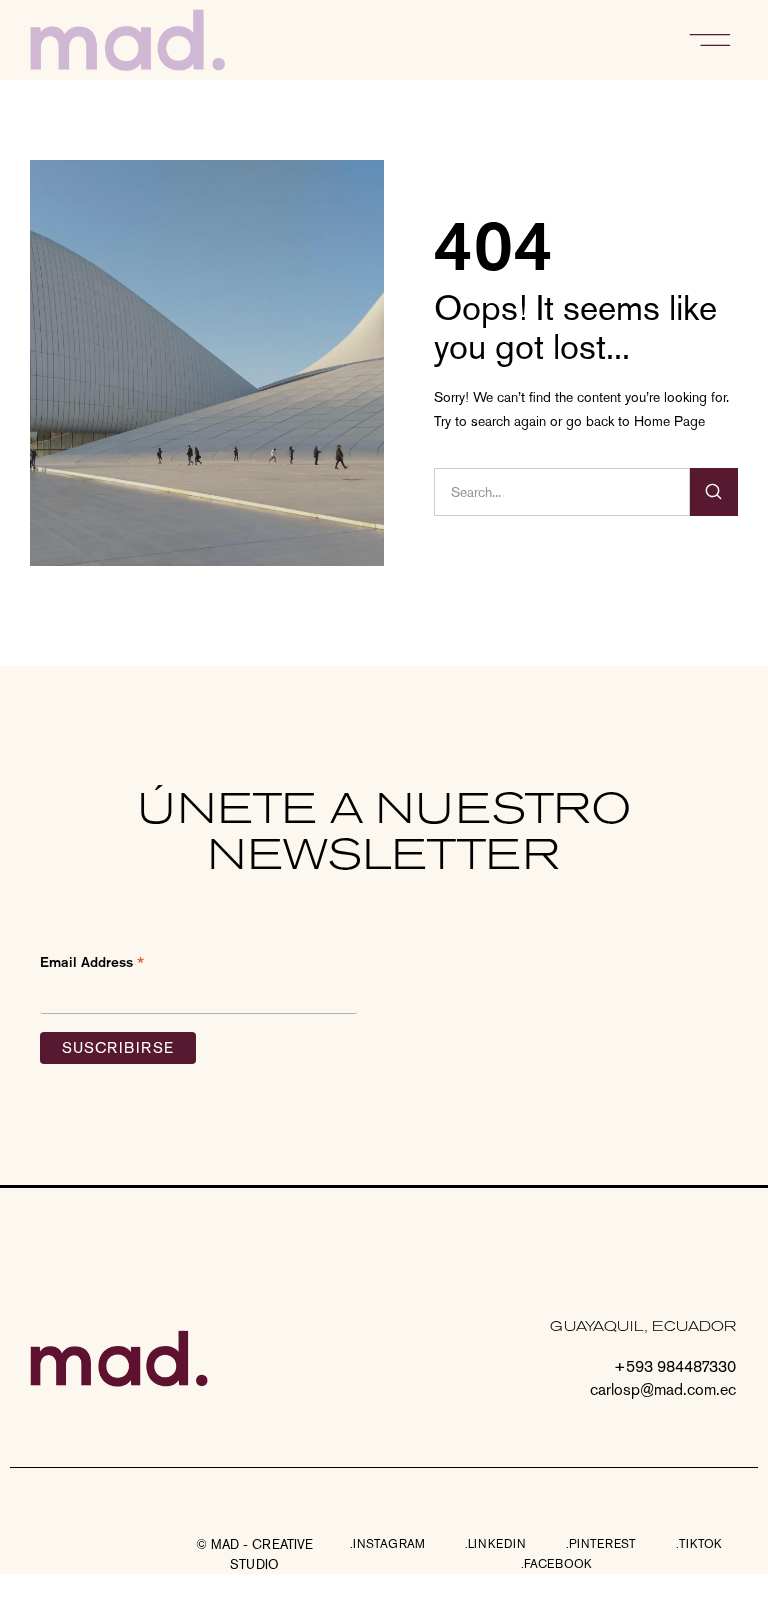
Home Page (669, 421)
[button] (710, 40)
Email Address (92, 963)
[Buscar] (714, 492)
